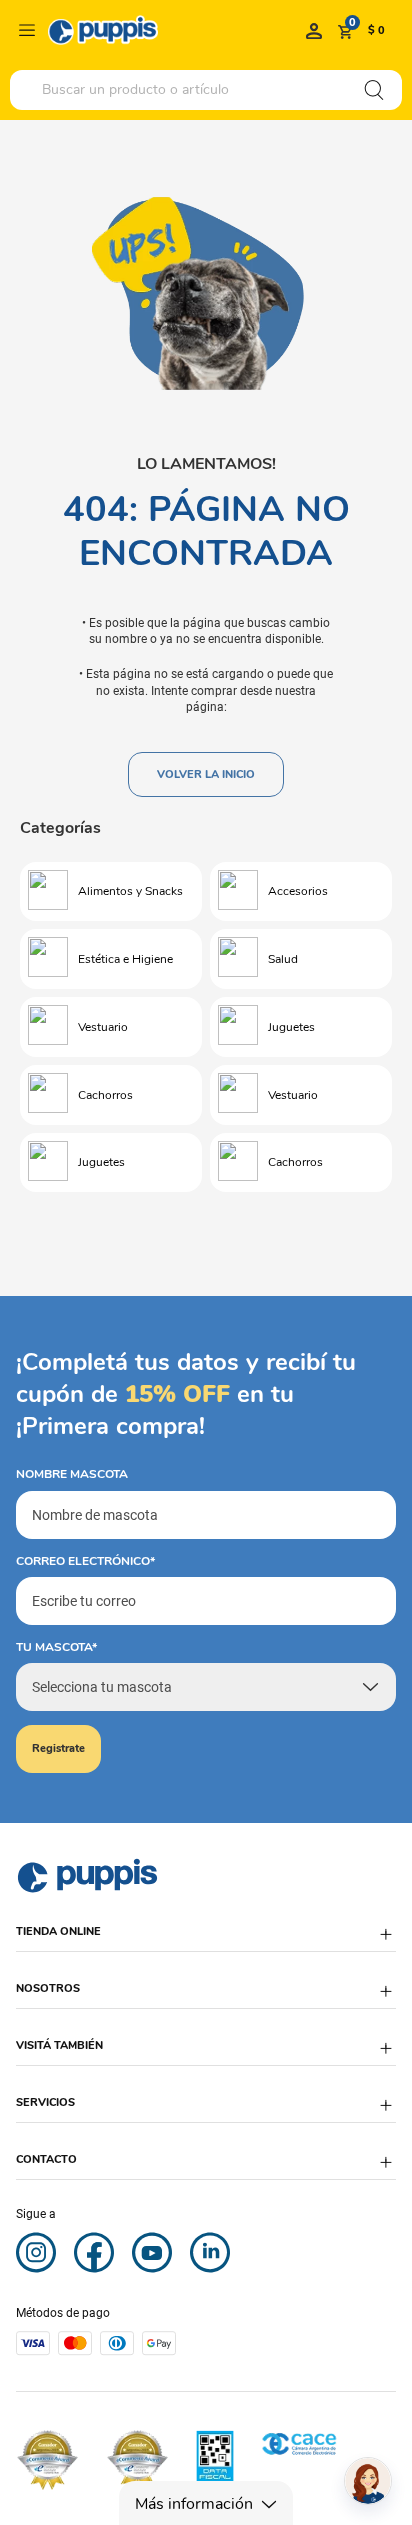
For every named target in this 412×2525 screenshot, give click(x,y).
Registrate (58, 1748)
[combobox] (206, 90)
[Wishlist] (314, 30)
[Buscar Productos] (374, 90)
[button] (206, 1941)
